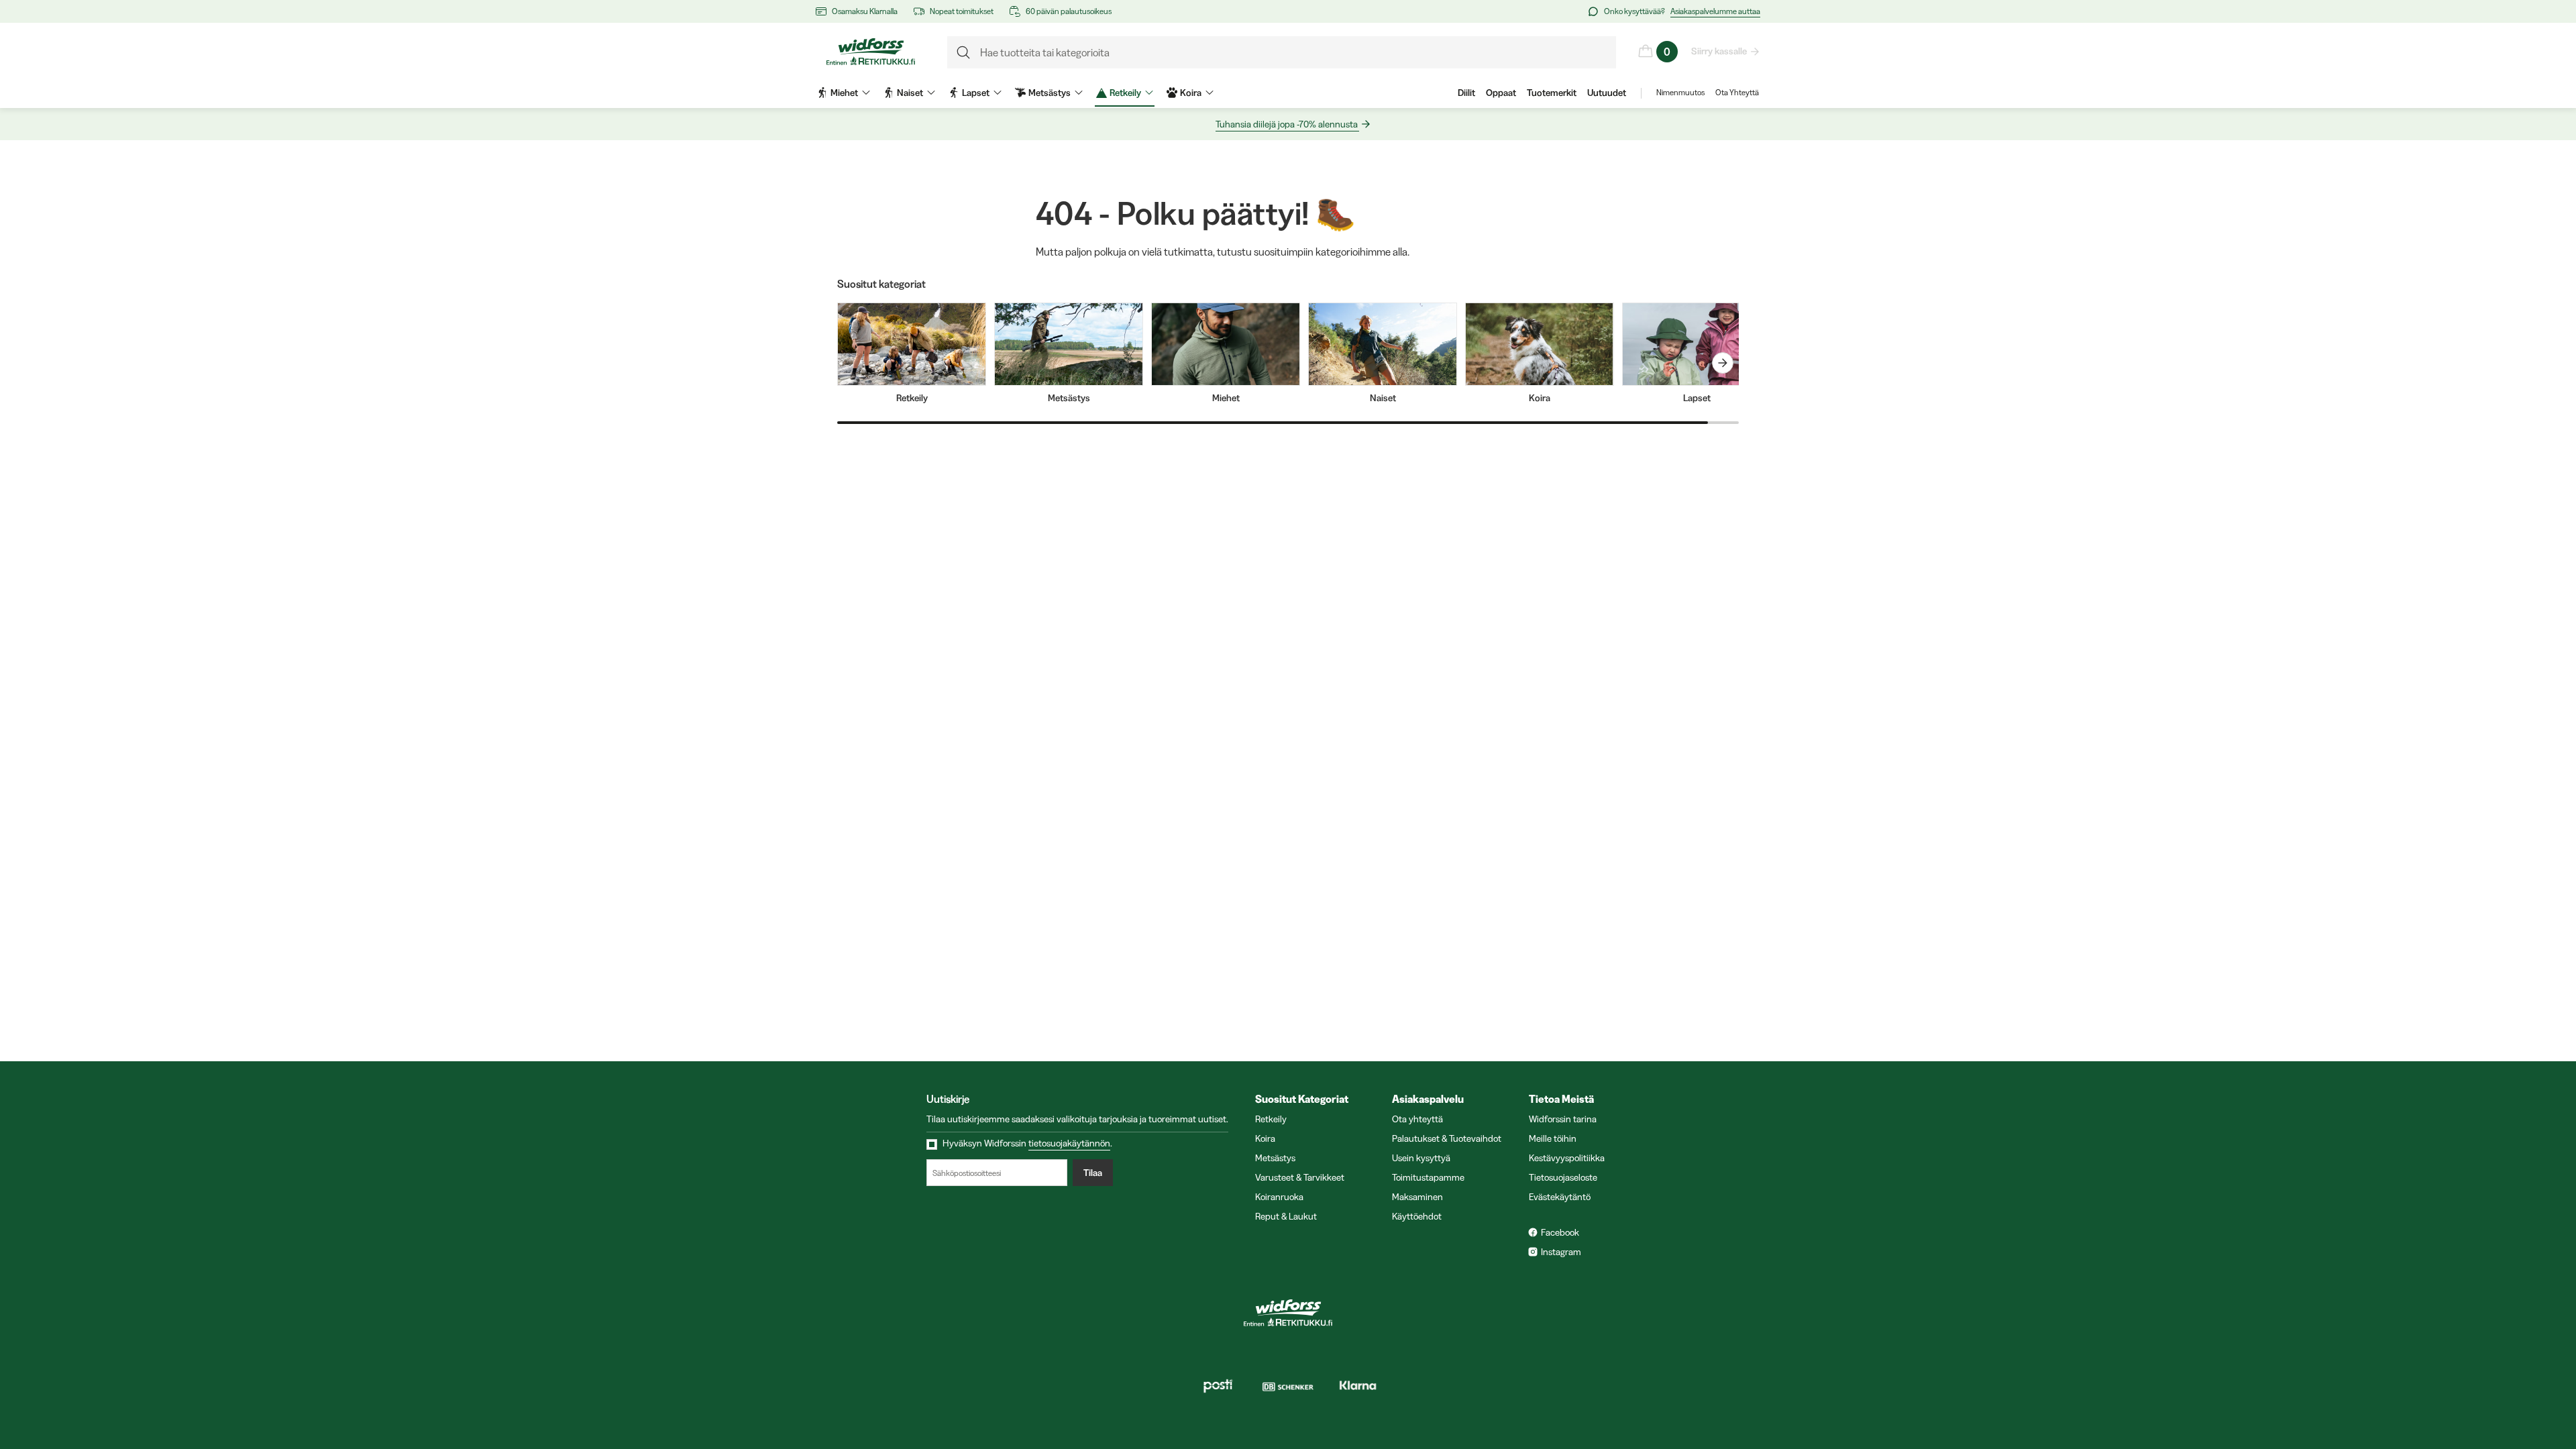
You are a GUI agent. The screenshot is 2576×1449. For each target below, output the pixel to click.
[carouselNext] (1723, 363)
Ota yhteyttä (1417, 1119)
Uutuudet (1607, 93)
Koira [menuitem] (1191, 93)
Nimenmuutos (1680, 92)
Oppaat (1501, 93)
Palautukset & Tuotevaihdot (1447, 1138)
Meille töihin (1553, 1138)
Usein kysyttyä (1421, 1158)
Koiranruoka (1279, 1197)
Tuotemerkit (1552, 93)
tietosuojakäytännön (1069, 1143)
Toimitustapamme (1428, 1177)
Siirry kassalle (1719, 51)
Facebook (1560, 1232)
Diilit (1466, 93)
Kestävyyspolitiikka (1567, 1158)
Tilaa (1093, 1173)
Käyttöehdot (1417, 1216)
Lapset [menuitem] (976, 93)
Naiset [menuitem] (910, 93)
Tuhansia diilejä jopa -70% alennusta (1287, 124)
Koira (1265, 1138)
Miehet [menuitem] (844, 93)
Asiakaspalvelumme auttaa (1715, 11)
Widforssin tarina (1563, 1119)
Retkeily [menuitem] (1125, 93)
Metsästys (1275, 1158)
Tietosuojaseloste (1563, 1177)
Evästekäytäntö (1560, 1197)
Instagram (1561, 1252)
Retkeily (1271, 1119)
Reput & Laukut (1286, 1216)
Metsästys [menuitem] (1050, 93)
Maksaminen (1417, 1197)
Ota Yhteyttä (1737, 92)
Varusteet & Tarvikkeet (1300, 1177)
